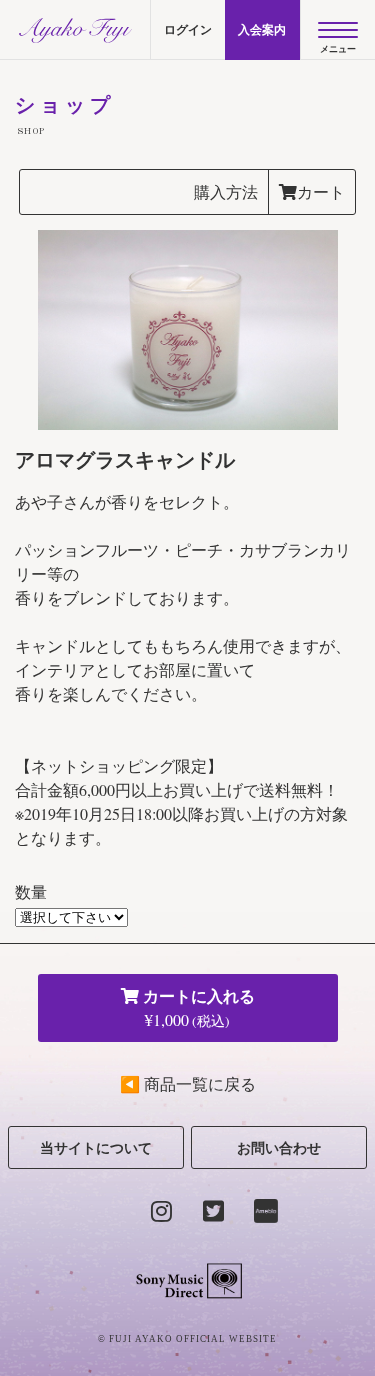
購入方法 (226, 191)
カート (321, 191)
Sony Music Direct (187, 1281)
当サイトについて (96, 1147)
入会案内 (262, 29)
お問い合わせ (279, 1147)
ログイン (188, 29)
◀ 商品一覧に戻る (188, 1083)
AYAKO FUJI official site (75, 30)
